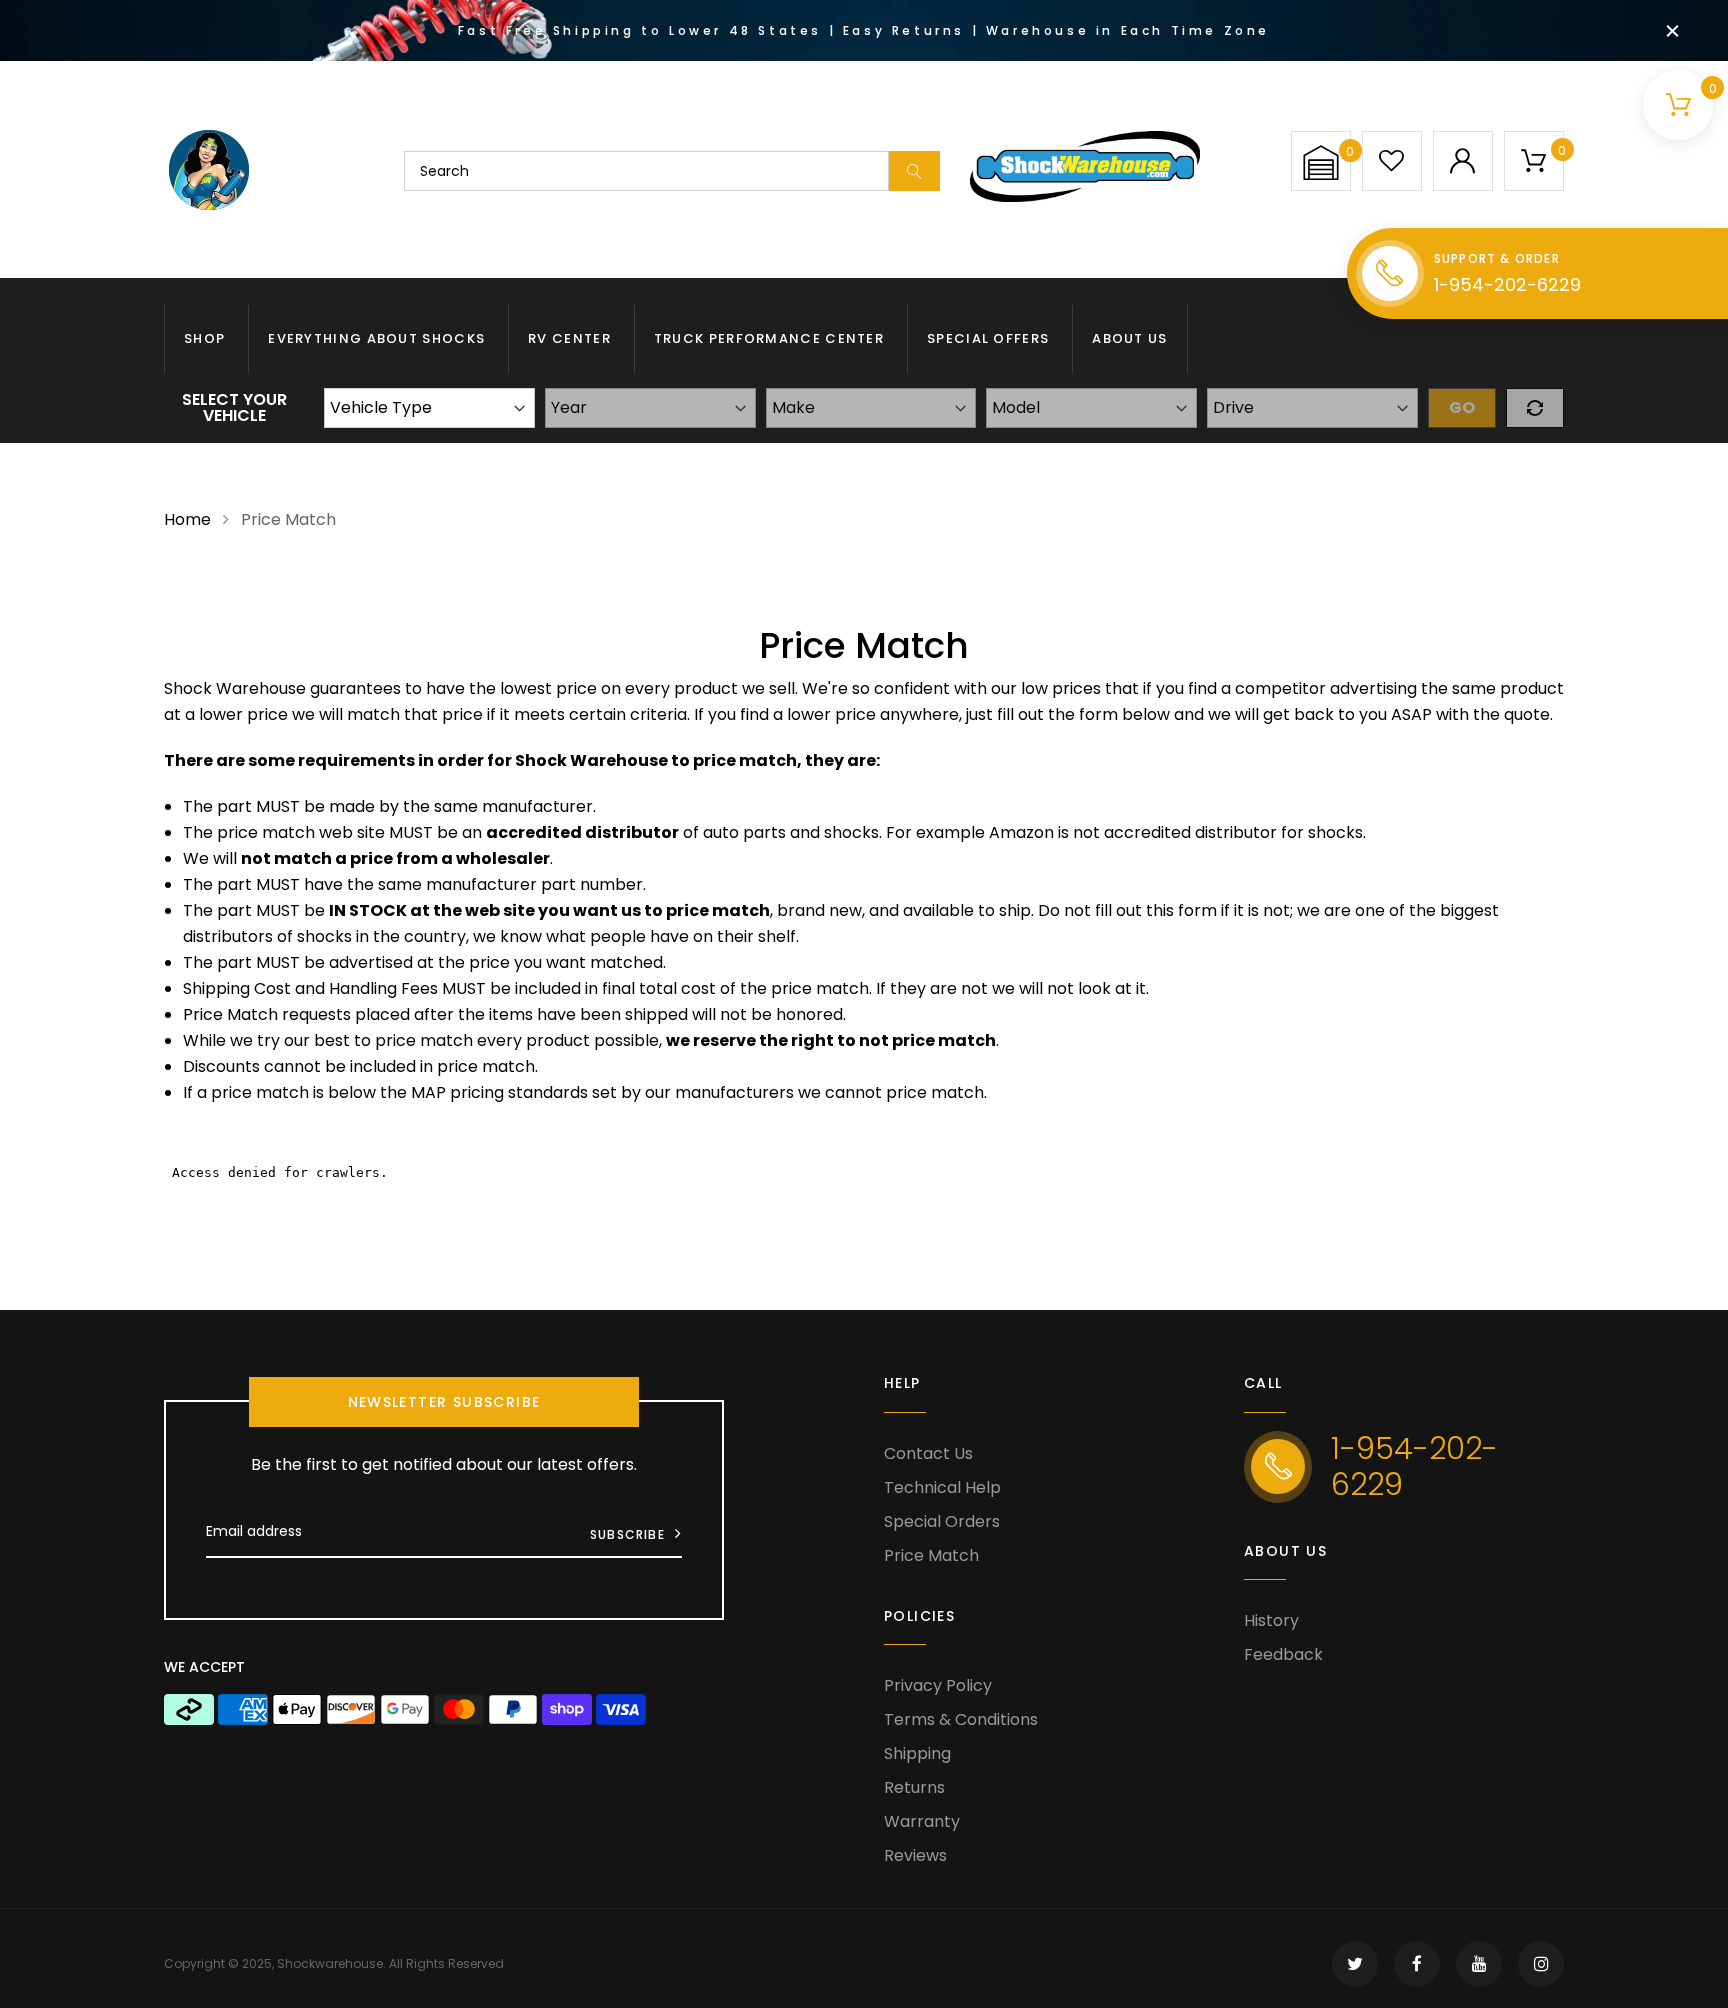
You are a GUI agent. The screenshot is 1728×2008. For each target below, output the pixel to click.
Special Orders (942, 1521)
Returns (914, 1787)
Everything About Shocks (376, 338)
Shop (204, 338)
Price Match (931, 1555)
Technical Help (942, 1487)
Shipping (917, 1753)
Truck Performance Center (769, 338)
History (1271, 1620)
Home (187, 519)
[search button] (914, 171)
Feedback (1283, 1654)
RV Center (569, 338)
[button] (1321, 162)
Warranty (922, 1821)
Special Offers (988, 338)
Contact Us (928, 1453)
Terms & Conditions (961, 1719)
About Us (1129, 338)
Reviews (915, 1855)
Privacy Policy (938, 1685)
